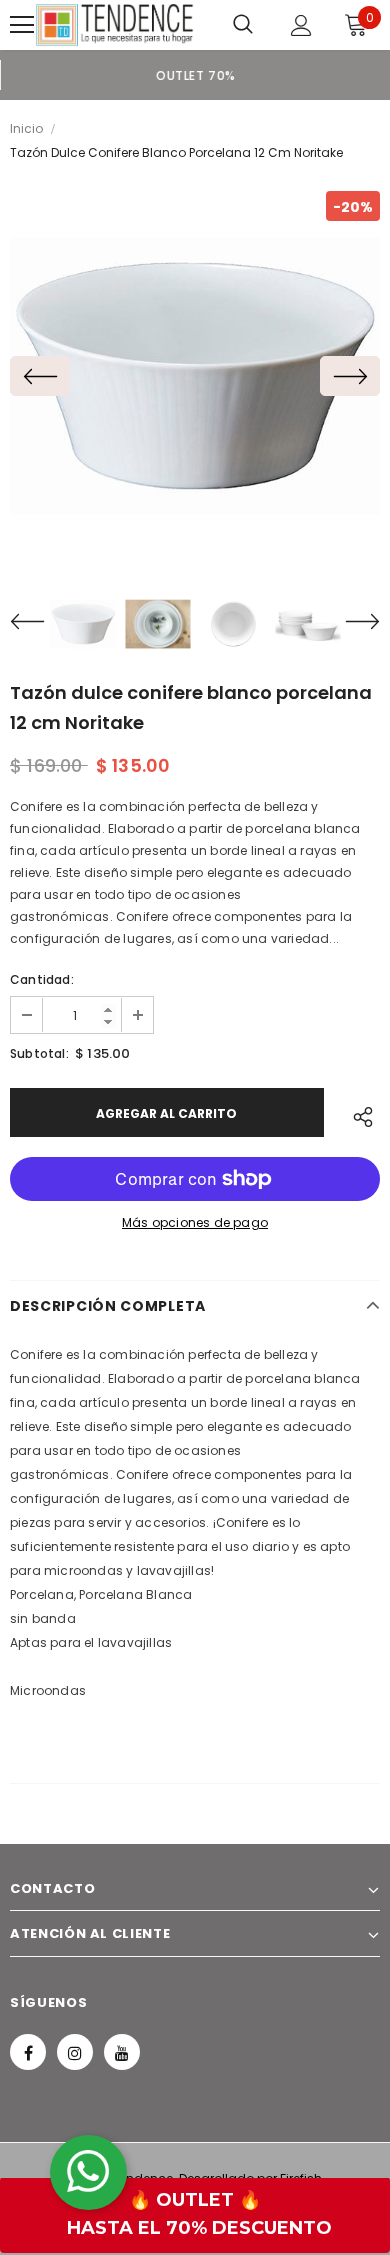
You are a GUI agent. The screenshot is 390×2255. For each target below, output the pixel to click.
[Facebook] (28, 2052)
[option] (195, 75)
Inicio (26, 128)
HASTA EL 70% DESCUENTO (199, 2228)
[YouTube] (122, 2052)
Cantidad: (42, 979)
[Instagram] (75, 2052)
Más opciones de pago (195, 1222)
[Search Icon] (243, 25)
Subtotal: (39, 1053)
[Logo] (114, 25)
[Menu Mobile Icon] (22, 25)
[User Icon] (301, 25)
